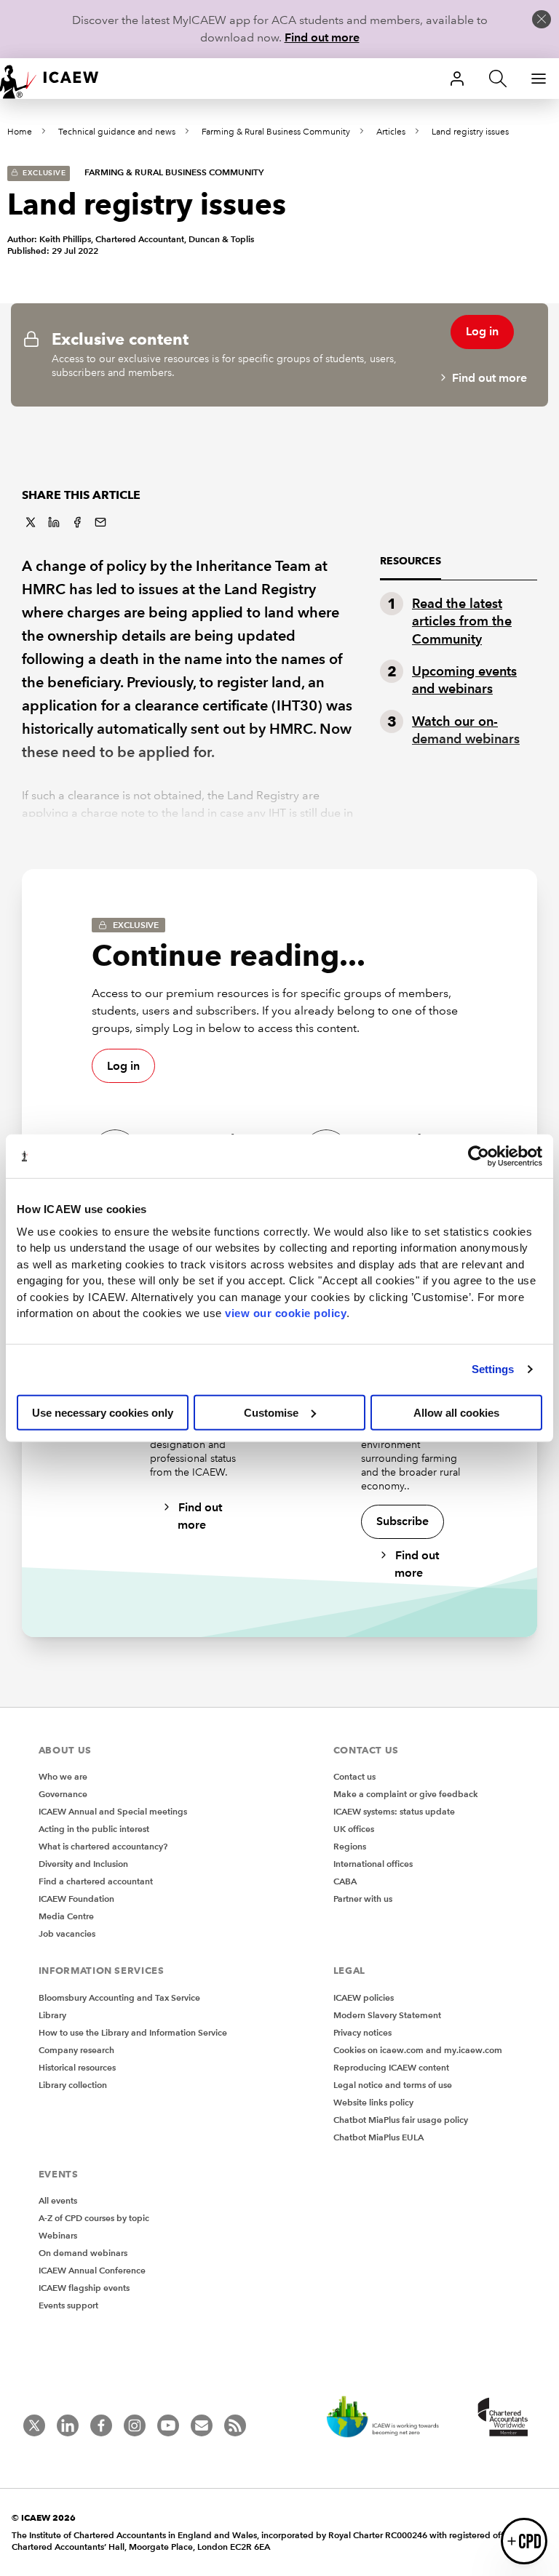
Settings (493, 1369)
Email (100, 522)
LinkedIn (54, 522)
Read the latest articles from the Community (462, 621)
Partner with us (363, 1899)
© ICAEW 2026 (44, 2517)
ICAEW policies (364, 1997)
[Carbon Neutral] (390, 2418)
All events (58, 2200)
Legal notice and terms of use (393, 2085)
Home (20, 132)
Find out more (322, 37)
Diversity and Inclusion (83, 1864)
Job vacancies (67, 1933)
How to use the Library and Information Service (133, 2032)
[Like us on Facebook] (101, 2425)
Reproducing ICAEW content (391, 2067)
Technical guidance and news (117, 132)
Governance (63, 1794)
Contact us (354, 1776)
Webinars (58, 2235)
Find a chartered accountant (96, 1881)
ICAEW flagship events (84, 2288)
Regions (350, 1846)
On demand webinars (83, 2253)
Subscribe (403, 1521)
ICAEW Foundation (76, 1899)
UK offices (354, 1829)
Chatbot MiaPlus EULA (378, 2137)
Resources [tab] (411, 561)
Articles (391, 132)
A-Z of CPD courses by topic (94, 2218)
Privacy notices (362, 2032)
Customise (271, 1412)
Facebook (77, 522)
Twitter (31, 522)
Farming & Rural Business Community (276, 132)
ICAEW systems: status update (394, 1811)
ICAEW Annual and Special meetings (113, 1811)
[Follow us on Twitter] (34, 2425)
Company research (76, 2050)
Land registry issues (470, 132)
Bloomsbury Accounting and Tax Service (119, 1997)
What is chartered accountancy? (103, 1846)
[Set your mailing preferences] (202, 2425)
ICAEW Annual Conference (92, 2270)
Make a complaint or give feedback (406, 1794)
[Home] (58, 79)
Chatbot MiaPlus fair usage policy (401, 2120)
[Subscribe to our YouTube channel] (168, 2425)
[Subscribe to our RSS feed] (235, 2425)
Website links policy (373, 2102)
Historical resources (77, 2067)
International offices (373, 1864)
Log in (482, 331)
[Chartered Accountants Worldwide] (501, 2418)
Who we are (63, 1776)
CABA (345, 1881)
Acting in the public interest (94, 1829)
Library (52, 2015)
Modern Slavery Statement (387, 2015)
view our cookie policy (286, 1313)
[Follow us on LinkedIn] (68, 2425)
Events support (68, 2305)
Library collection (73, 2085)
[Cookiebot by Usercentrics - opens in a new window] (479, 1156)
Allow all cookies (456, 1412)
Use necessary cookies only (103, 1412)
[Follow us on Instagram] (135, 2425)
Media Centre (66, 1916)
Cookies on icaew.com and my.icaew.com (418, 2050)
